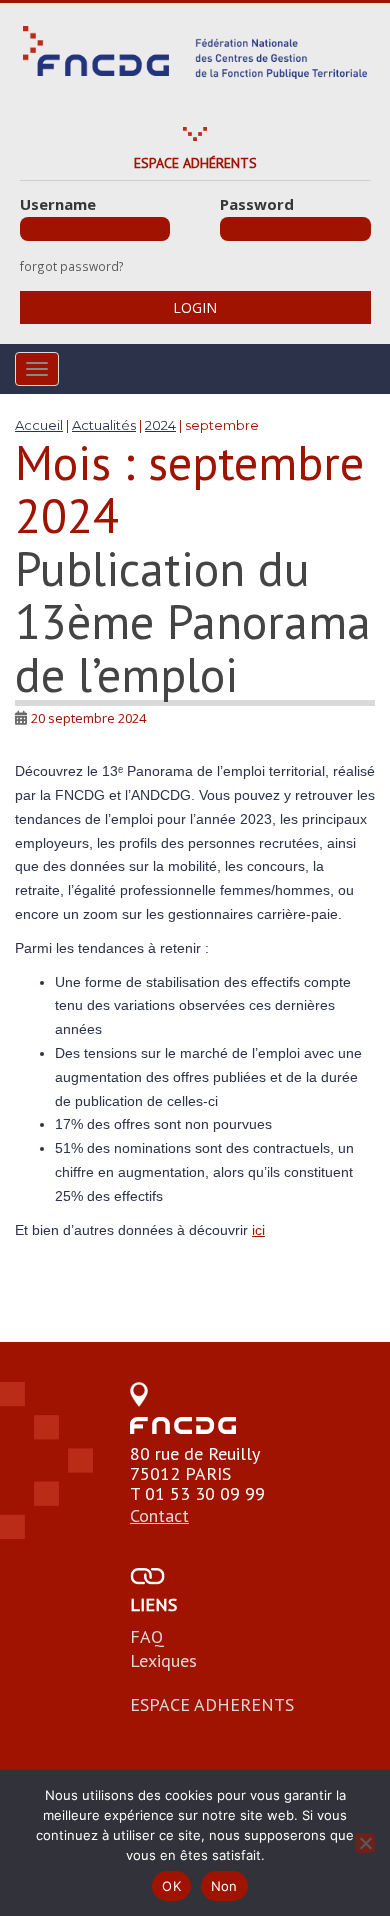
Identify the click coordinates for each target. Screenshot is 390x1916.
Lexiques (163, 1660)
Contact (159, 1515)
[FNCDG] (194, 52)
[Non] (365, 1843)
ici (258, 1230)
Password (257, 204)
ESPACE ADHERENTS (212, 1704)
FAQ (147, 1636)
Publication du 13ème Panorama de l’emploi (193, 621)
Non (224, 1886)
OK (171, 1886)
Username (58, 204)
